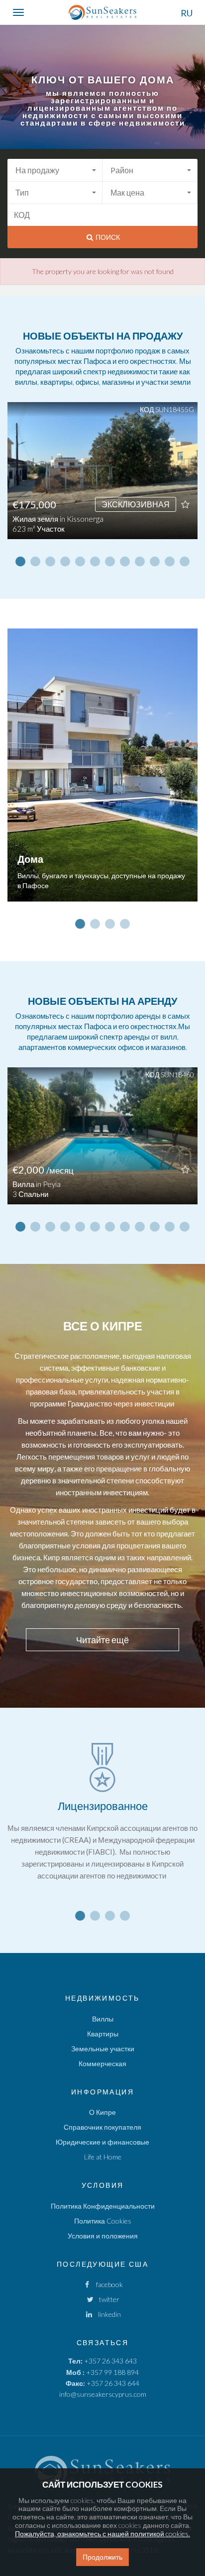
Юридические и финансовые (102, 2142)
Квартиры (103, 2034)
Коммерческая (102, 2063)
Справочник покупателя (102, 2127)
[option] (102, 478)
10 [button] (155, 561)
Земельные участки (103, 2049)
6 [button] (95, 561)
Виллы (103, 2019)
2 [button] (35, 561)
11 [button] (170, 561)
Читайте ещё (102, 1640)
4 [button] (65, 561)
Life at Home (103, 2157)
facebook (107, 2284)
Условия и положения (103, 2236)
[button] (55, 170)
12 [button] (185, 561)
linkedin (107, 2314)
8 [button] (125, 561)
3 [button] (50, 561)
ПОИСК (107, 237)
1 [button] (20, 561)
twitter (107, 2299)
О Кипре (102, 2112)
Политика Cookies (103, 2221)
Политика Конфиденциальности (103, 2206)
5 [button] (80, 561)
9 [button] (140, 561)
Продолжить (102, 2557)
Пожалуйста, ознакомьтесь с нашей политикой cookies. (102, 2534)
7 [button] (110, 561)
